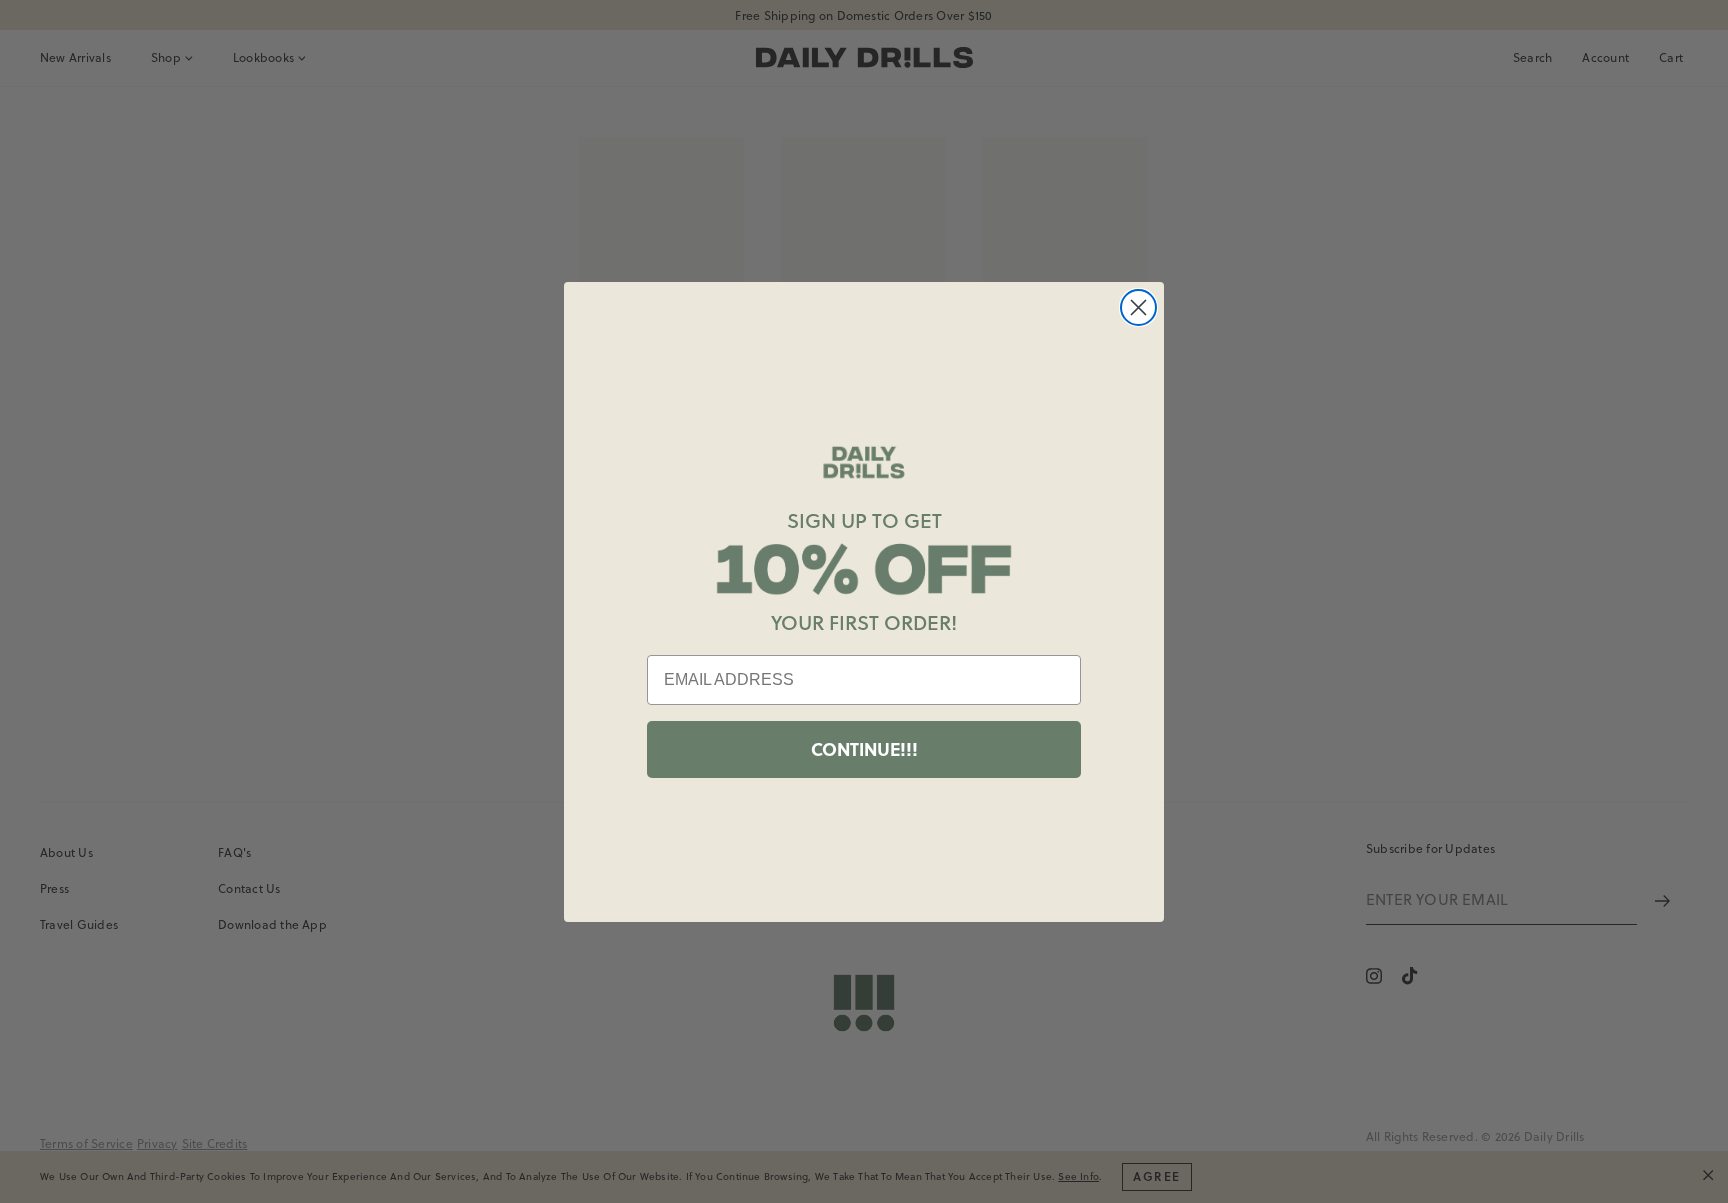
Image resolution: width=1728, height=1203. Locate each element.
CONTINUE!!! (864, 749)
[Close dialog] (1138, 307)
